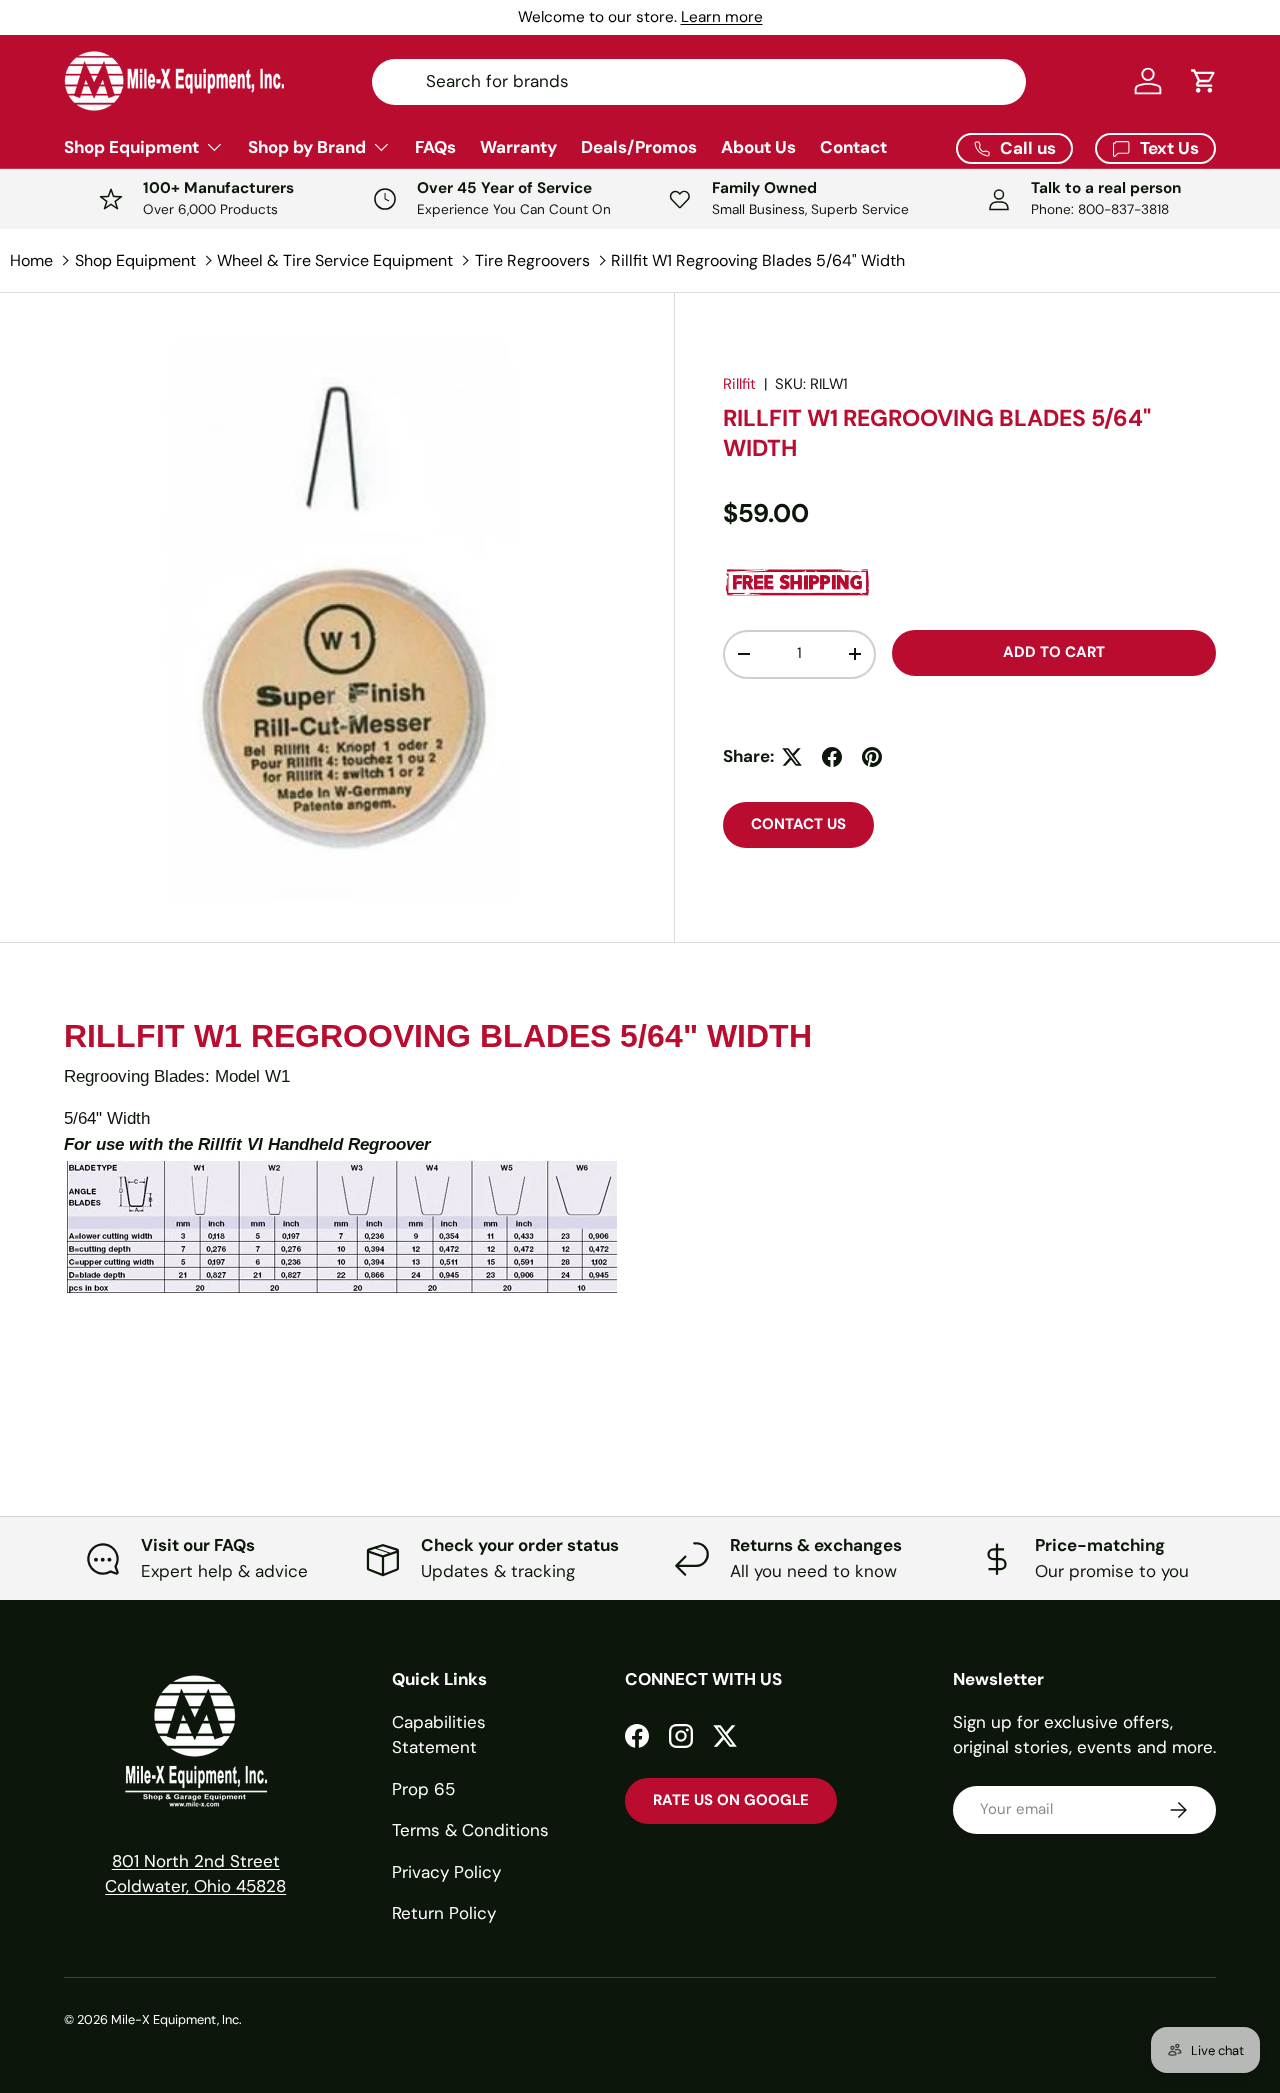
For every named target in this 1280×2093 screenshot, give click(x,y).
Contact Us (798, 824)
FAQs (435, 147)
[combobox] (698, 81)
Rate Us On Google (731, 1800)
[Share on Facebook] (832, 757)
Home (31, 260)
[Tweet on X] (792, 757)
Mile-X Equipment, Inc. (176, 2019)
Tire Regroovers (532, 260)
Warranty (518, 147)
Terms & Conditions (470, 1830)
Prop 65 (423, 1789)
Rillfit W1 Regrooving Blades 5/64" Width (758, 260)
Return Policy (444, 1913)
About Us (758, 147)
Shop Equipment (131, 147)
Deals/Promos (639, 147)
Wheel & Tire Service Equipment (335, 260)
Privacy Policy (446, 1872)
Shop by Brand (307, 147)
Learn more (722, 17)
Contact (853, 147)
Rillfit (739, 384)
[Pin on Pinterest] (872, 757)
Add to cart (1054, 652)
